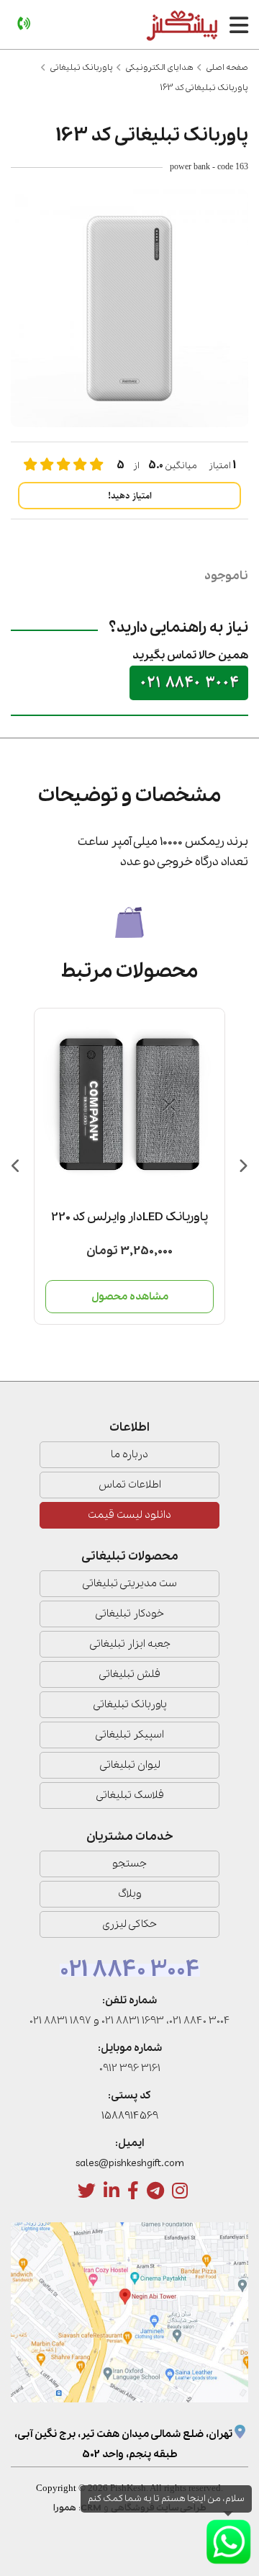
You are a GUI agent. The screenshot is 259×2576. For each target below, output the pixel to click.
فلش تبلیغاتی (129, 1674)
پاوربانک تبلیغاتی (82, 68)
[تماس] (24, 24)
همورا (65, 2508)
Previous (16, 1166)
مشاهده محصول (130, 1297)
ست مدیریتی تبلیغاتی (129, 1583)
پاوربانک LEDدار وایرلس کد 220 (129, 1217)
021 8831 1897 (60, 2021)
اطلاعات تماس (130, 1485)
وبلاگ (130, 1894)
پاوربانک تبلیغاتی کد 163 (204, 88)
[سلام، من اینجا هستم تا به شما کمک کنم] (228, 2542)
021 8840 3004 (189, 683)
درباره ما (129, 1454)
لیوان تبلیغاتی (130, 1765)
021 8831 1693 (133, 2021)
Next (243, 1166)
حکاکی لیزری (129, 1924)
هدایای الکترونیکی (160, 68)
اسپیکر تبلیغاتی (129, 1735)
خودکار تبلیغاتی (129, 1614)
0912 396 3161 (130, 2068)
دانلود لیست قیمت (129, 1515)
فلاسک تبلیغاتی (130, 1795)
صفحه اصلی (227, 68)
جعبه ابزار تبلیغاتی (130, 1644)
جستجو (129, 1864)
